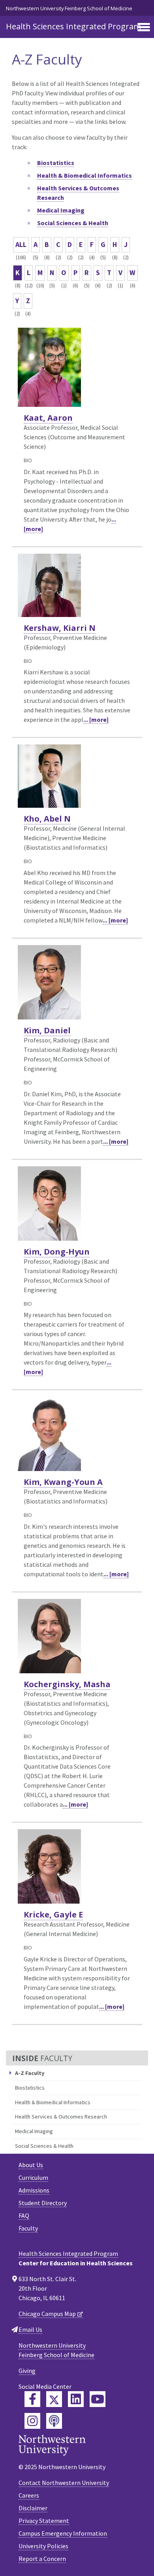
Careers (29, 2495)
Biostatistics (30, 2088)
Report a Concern (42, 2559)
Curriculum (33, 2177)
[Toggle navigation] (144, 28)
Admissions (34, 2190)
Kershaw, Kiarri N (60, 628)
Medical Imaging (34, 2131)
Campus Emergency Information (63, 2533)
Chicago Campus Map (47, 2314)
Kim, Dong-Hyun (57, 1252)
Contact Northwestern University (64, 2483)
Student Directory (43, 2203)
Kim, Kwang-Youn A (63, 1482)
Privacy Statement (44, 2521)
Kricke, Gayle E (53, 1914)
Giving (27, 2371)
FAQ (24, 2215)
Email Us (30, 2329)
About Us (31, 2165)
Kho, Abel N (47, 819)
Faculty (28, 2228)
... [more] (96, 719)
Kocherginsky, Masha (67, 1684)
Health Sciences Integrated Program (73, 26)
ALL (21, 244)
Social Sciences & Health (44, 2146)
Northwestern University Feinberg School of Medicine (69, 8)
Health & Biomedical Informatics (53, 2102)
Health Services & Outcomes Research (61, 2117)
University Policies (43, 2546)
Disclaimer (33, 2508)
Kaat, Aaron (48, 418)
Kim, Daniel (47, 1030)
